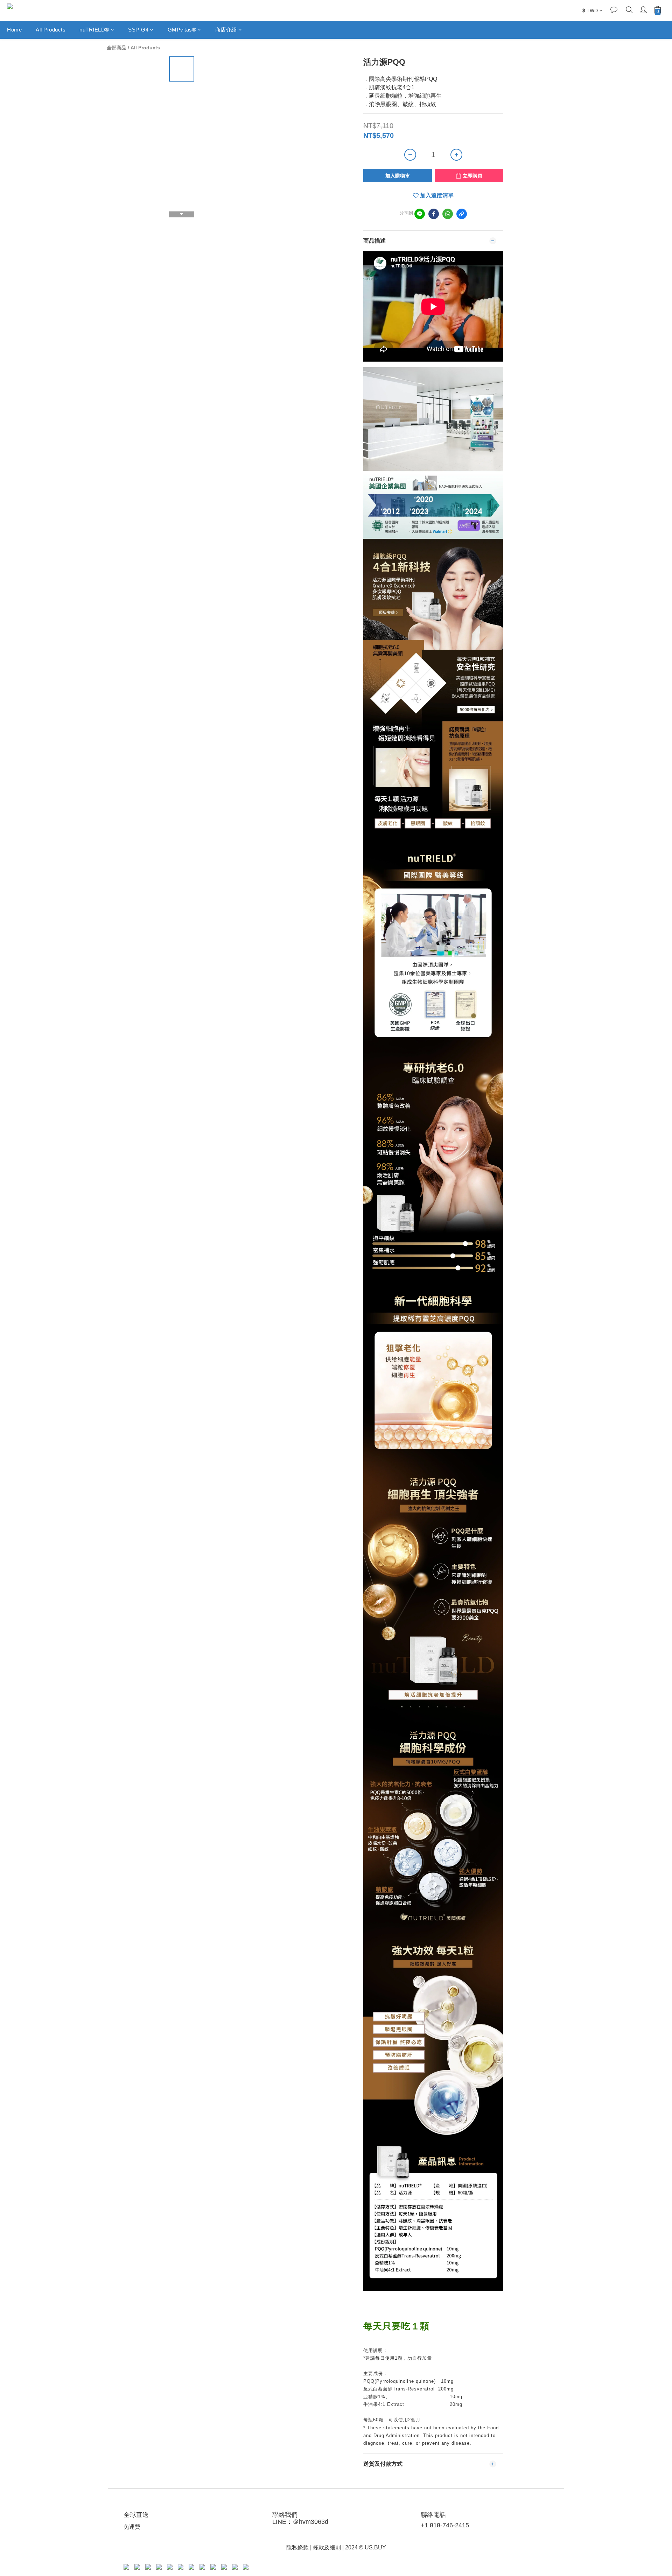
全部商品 (117, 48)
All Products (51, 30)
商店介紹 (226, 30)
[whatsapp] (448, 214)
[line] (420, 214)
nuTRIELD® (94, 30)
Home (14, 30)
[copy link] (462, 214)
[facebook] (434, 214)
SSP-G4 (138, 30)
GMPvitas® (182, 30)
